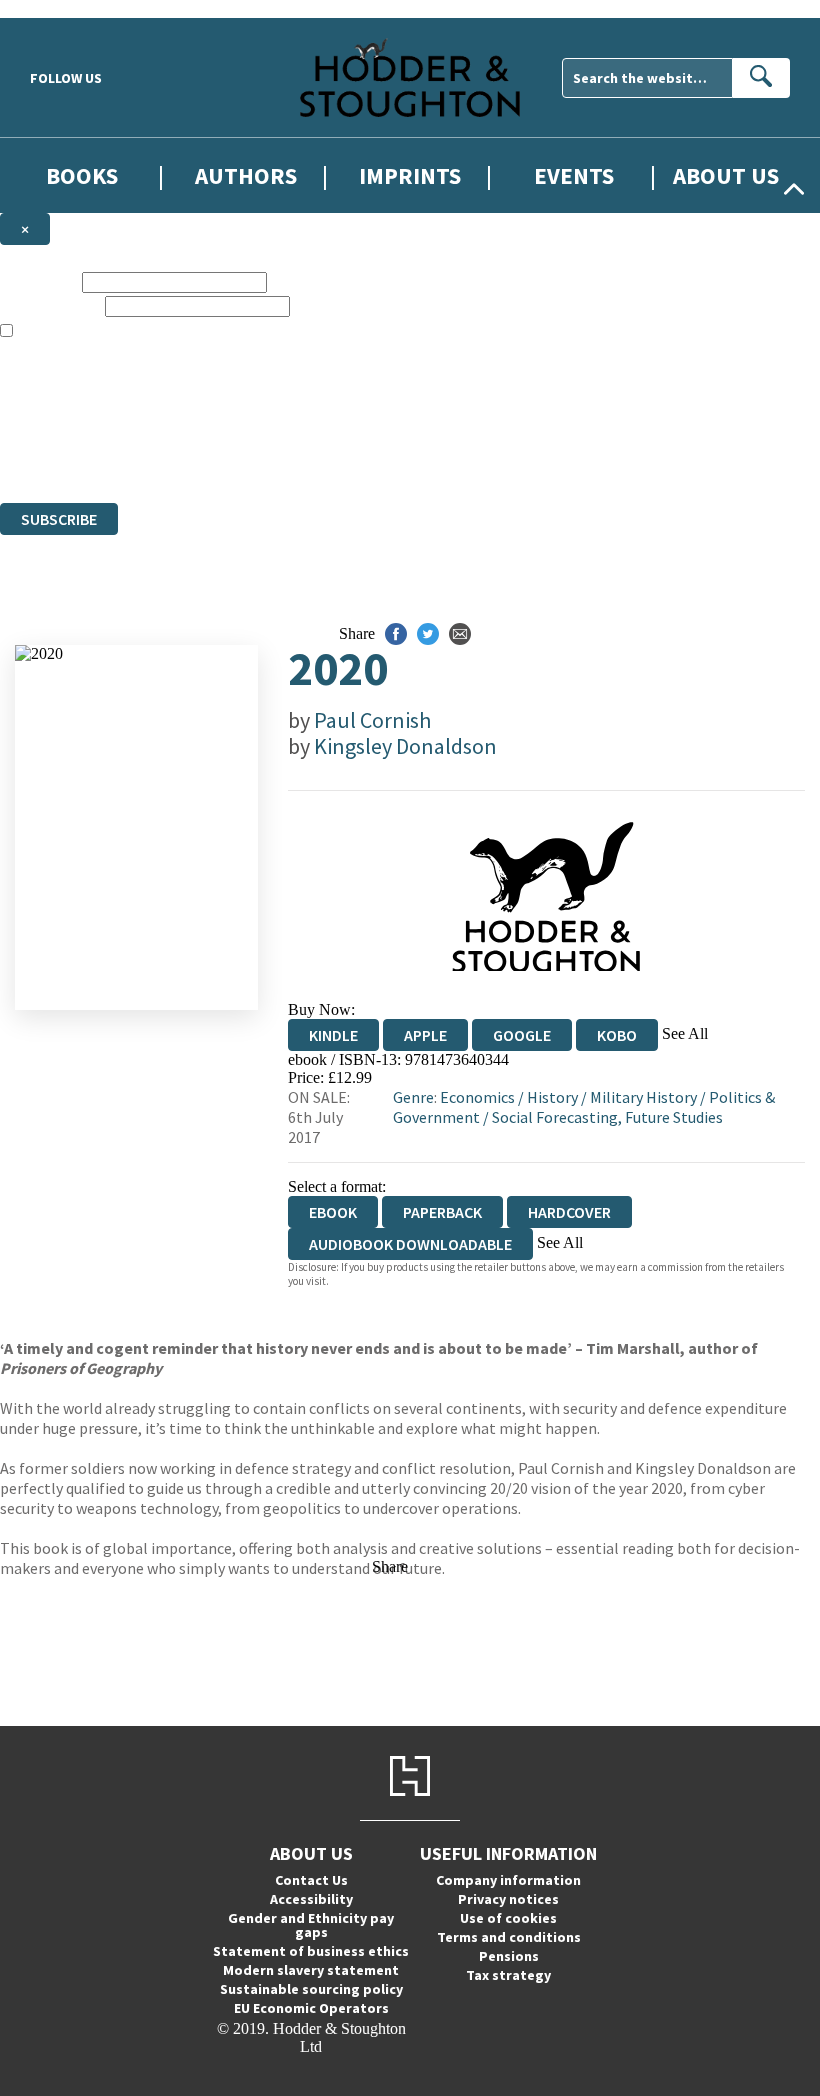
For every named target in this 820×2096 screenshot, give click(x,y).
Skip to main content (65, 8)
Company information (508, 1880)
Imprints (410, 175)
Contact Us (311, 1880)
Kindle (333, 1035)
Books (82, 175)
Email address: (50, 305)
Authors (246, 175)
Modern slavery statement (311, 1970)
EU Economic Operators (311, 2008)
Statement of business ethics (311, 1951)
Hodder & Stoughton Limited (230, 421)
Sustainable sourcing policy (311, 1989)
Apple (425, 1035)
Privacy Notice (394, 457)
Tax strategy (508, 1975)
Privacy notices (508, 1899)
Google (522, 1035)
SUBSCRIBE (59, 519)
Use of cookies (508, 1918)
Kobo (617, 1035)
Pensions (509, 1956)
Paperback (442, 1212)
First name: (39, 281)
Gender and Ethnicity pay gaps (311, 1925)
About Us (726, 175)
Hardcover (569, 1212)
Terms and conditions (509, 1937)
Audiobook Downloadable (410, 1244)
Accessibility (311, 1899)
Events (574, 175)
